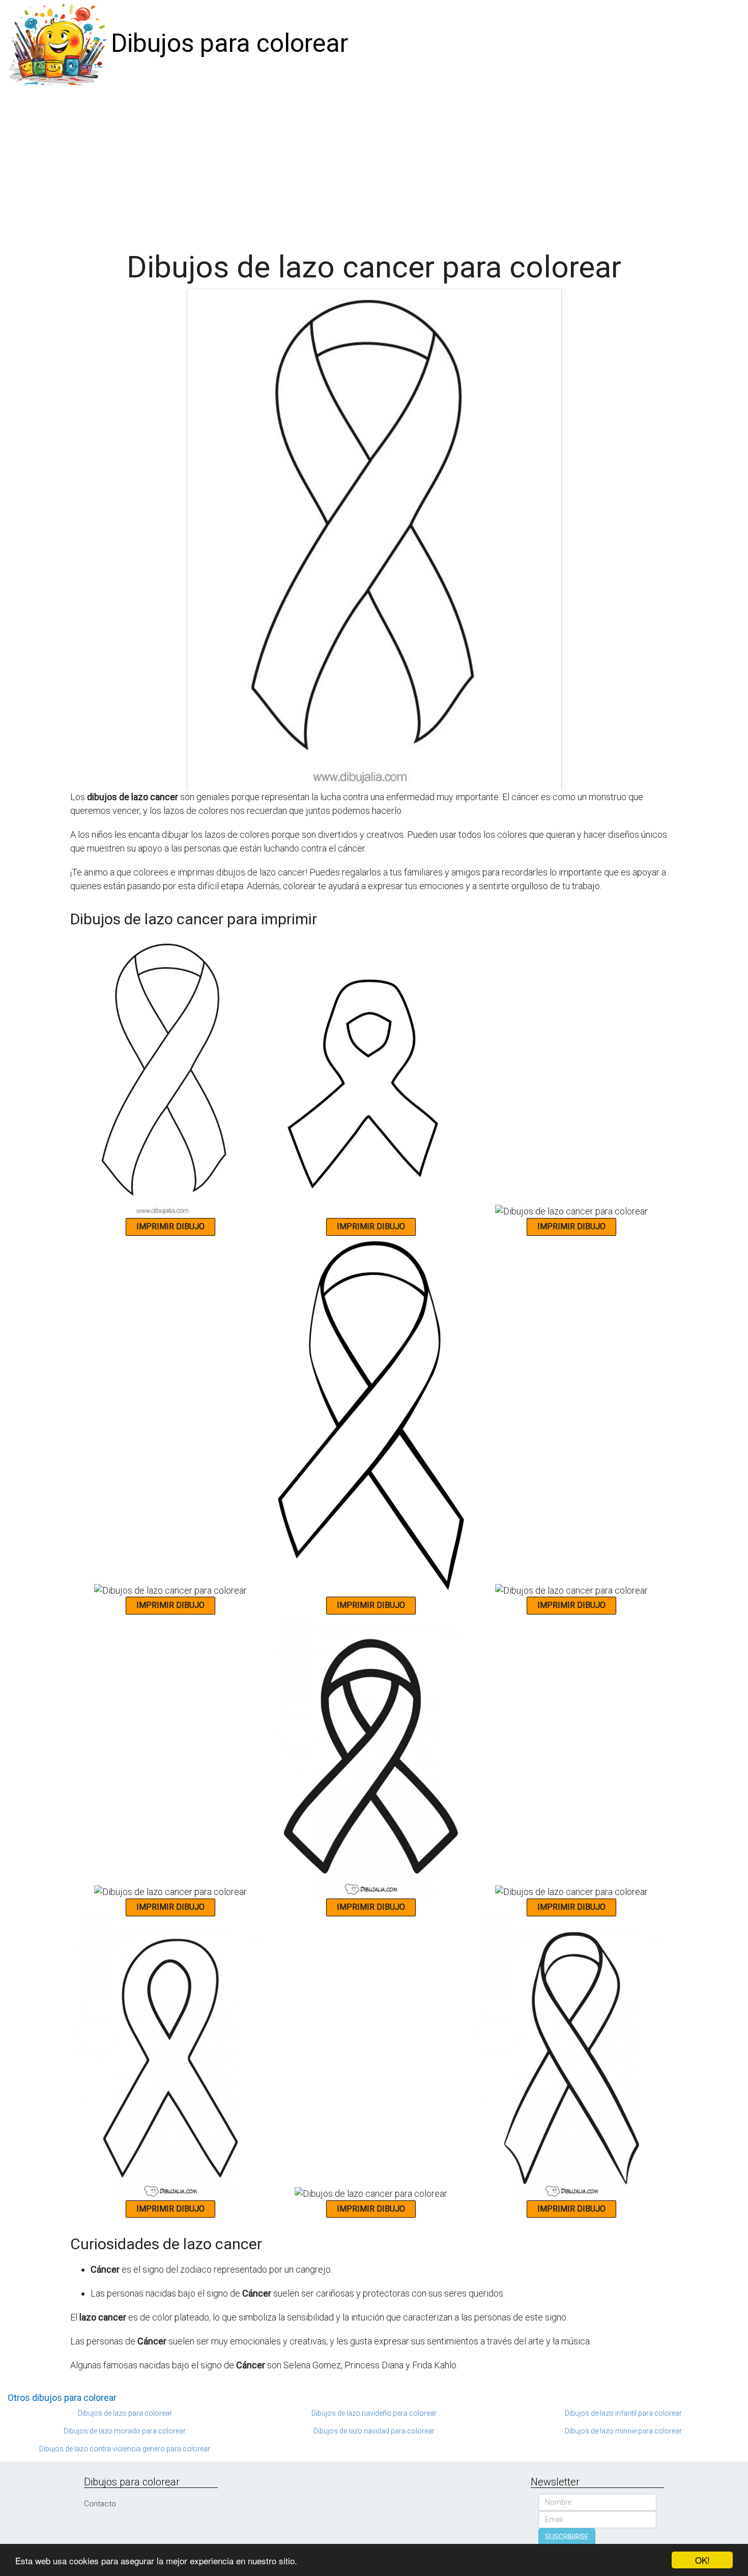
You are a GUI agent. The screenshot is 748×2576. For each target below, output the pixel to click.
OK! (702, 2560)
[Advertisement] (374, 164)
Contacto (100, 2504)
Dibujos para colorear (229, 43)
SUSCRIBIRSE (567, 2537)
